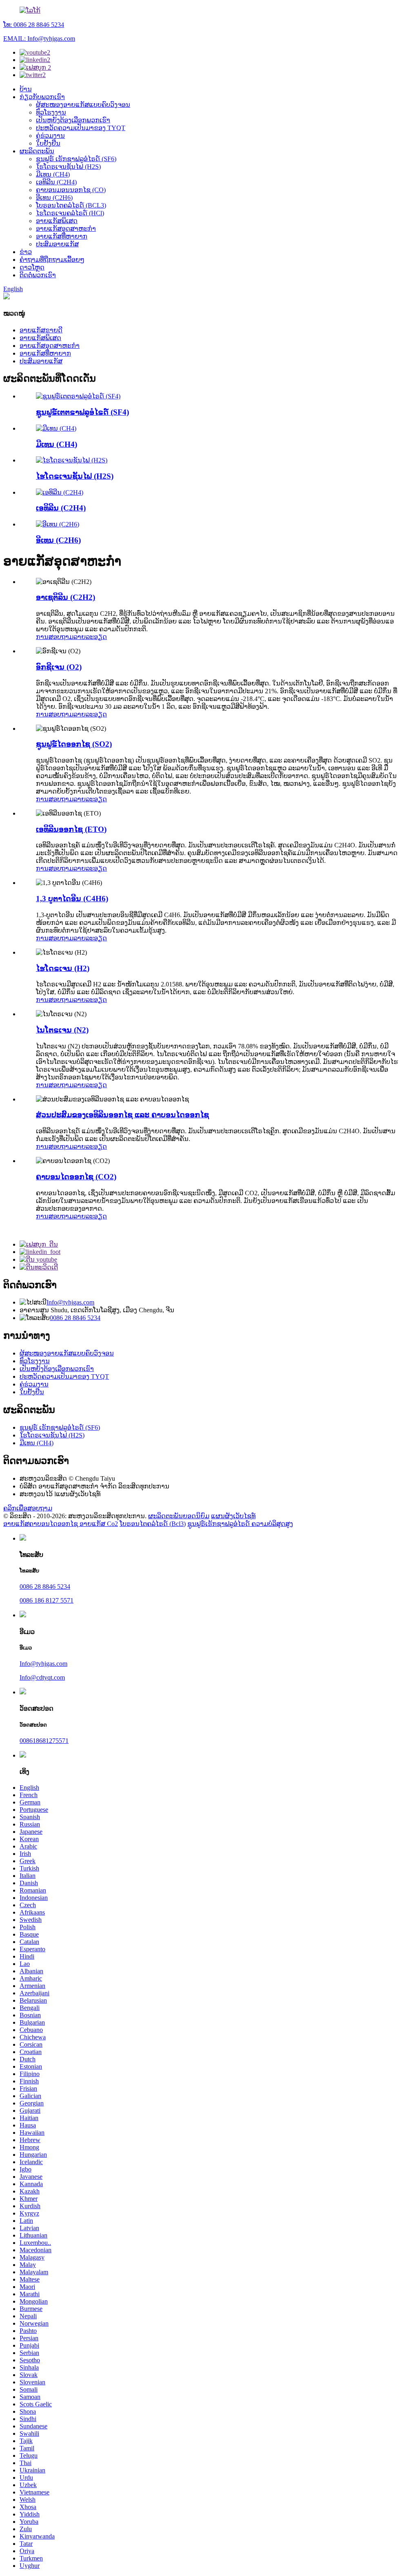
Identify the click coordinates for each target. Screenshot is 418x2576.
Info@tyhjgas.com (70, 1302)
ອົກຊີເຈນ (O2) (59, 667)
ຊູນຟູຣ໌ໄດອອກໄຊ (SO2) (74, 744)
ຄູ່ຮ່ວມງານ (50, 136)
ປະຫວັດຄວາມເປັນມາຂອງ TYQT (81, 128)
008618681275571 (44, 1741)
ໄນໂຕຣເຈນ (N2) (62, 1030)
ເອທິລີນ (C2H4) (56, 182)
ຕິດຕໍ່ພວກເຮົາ (38, 275)
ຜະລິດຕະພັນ (37, 151)
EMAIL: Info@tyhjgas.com (39, 39)
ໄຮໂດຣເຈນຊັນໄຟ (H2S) (68, 167)
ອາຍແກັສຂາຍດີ (41, 330)
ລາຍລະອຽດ (90, 637)
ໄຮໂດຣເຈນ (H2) (63, 968)
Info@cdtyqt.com (42, 1677)
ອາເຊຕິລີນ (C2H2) (66, 597)
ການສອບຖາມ (55, 637)
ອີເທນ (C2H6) (54, 198)
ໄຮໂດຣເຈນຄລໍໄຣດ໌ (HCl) (70, 213)
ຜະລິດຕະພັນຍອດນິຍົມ (179, 1516)
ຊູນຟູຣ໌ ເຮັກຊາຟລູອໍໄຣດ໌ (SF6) (76, 159)
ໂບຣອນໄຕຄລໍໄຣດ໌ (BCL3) (71, 205)
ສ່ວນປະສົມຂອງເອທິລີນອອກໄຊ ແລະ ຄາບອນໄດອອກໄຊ (122, 1115)
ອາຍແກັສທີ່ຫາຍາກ (62, 236)
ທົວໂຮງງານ (51, 112)
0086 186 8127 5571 (47, 1600)
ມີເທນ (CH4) (53, 174)
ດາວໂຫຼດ (32, 267)
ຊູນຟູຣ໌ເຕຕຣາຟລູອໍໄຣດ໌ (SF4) (82, 412)
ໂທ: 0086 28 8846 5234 (34, 25)
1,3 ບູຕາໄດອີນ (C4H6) (72, 899)
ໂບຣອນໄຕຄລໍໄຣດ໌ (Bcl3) (153, 1524)
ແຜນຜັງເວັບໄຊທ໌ (233, 1516)
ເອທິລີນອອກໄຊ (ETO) (71, 829)
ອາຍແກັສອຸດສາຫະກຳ (66, 229)
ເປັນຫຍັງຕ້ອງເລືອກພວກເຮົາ (73, 120)
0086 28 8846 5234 (75, 1318)
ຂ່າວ (26, 252)
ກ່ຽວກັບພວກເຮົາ (42, 97)
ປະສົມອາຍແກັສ (57, 244)
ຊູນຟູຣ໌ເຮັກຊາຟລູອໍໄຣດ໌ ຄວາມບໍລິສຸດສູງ (240, 1524)
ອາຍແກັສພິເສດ (57, 221)
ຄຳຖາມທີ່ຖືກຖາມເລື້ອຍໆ (52, 260)
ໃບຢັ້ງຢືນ (48, 143)
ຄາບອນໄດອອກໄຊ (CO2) (76, 1177)
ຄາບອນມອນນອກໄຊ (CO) (71, 190)
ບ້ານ (26, 89)
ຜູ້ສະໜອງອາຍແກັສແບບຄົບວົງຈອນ (83, 105)
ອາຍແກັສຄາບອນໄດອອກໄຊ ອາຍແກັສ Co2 (61, 1524)
